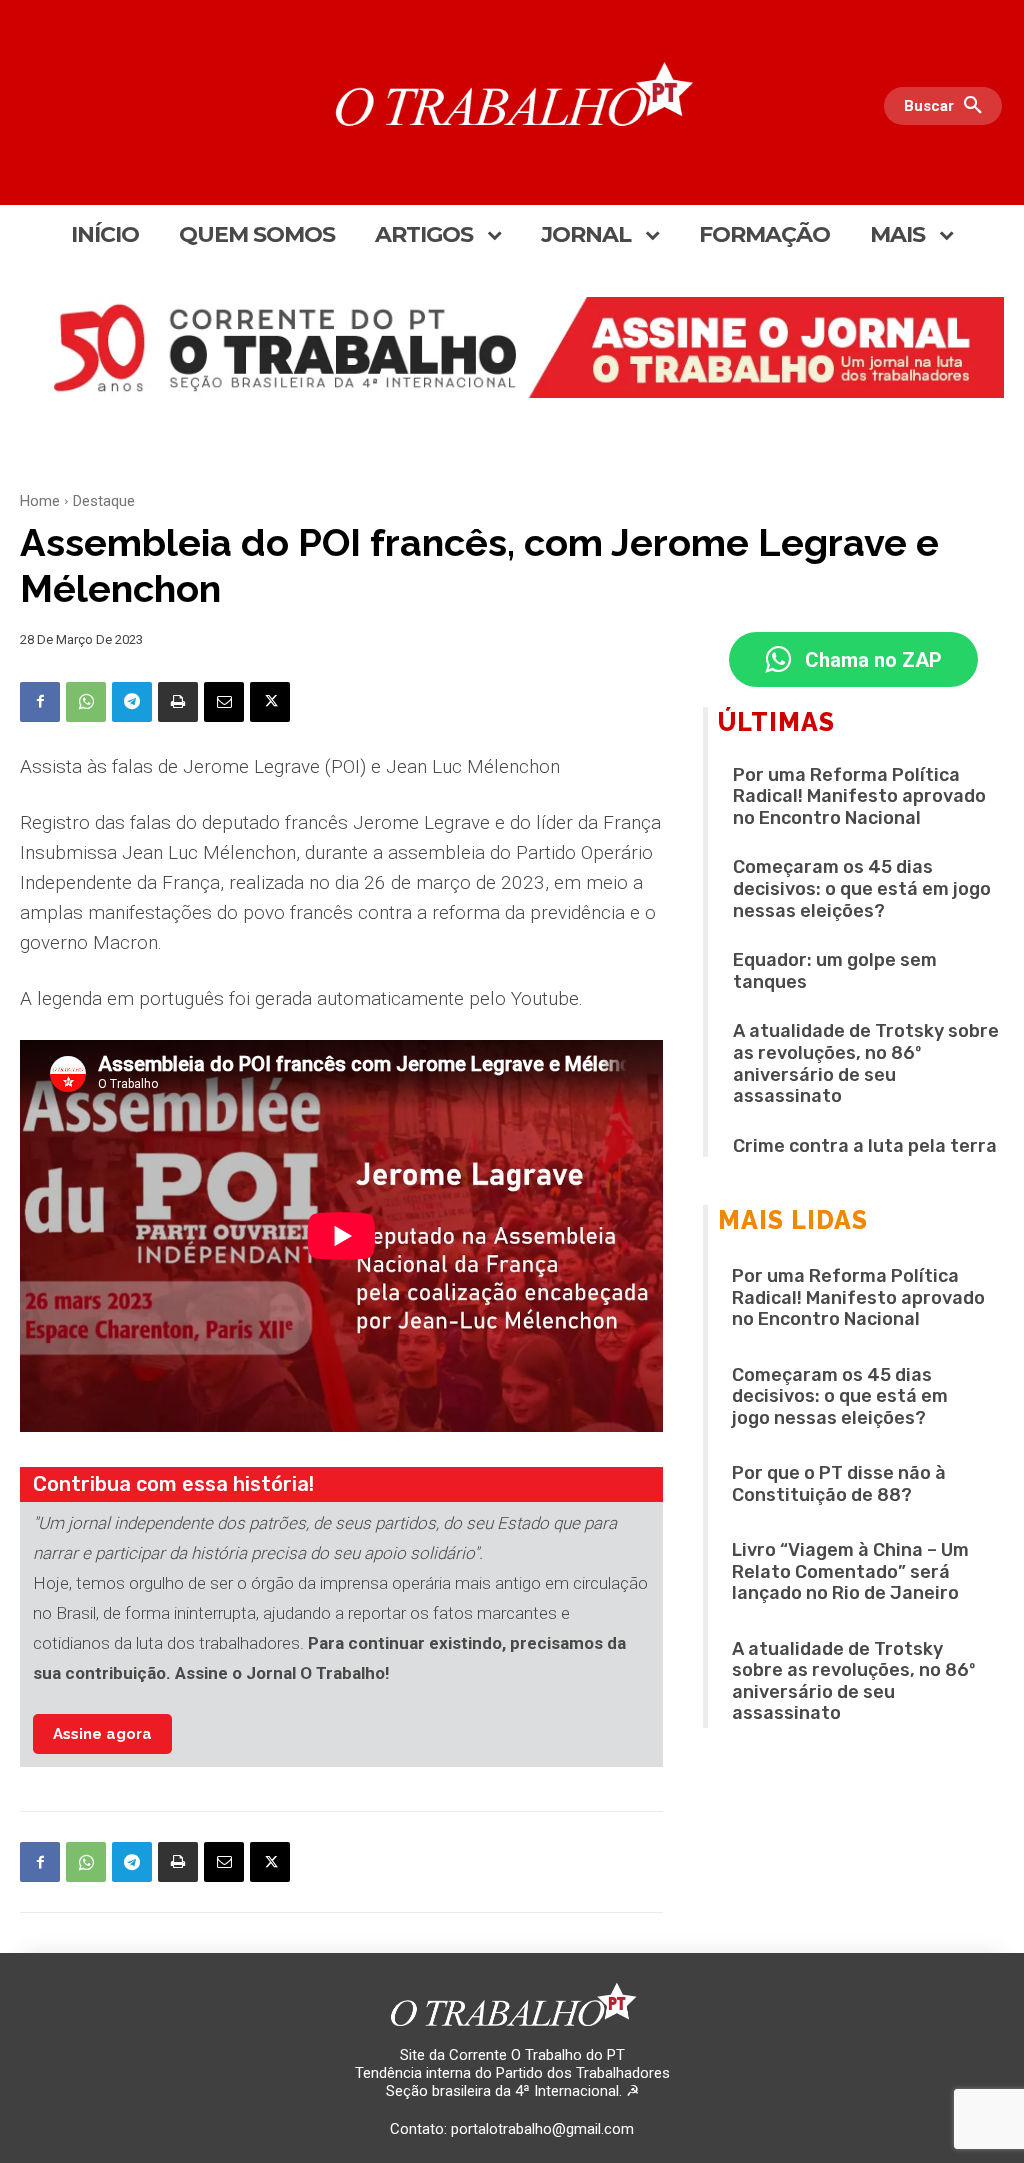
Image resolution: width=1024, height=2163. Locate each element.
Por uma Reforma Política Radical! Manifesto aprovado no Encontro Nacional (859, 796)
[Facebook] (40, 702)
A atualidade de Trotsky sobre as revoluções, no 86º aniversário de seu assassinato (866, 1063)
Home (40, 501)
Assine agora (102, 1734)
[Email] (224, 702)
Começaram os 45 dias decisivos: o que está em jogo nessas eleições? (862, 888)
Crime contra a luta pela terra (865, 1146)
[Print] (178, 702)
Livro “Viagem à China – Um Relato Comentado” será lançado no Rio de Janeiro (850, 1571)
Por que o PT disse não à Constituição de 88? (839, 1484)
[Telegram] (132, 702)
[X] (270, 702)
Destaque (104, 501)
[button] (948, 106)
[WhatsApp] (86, 702)
